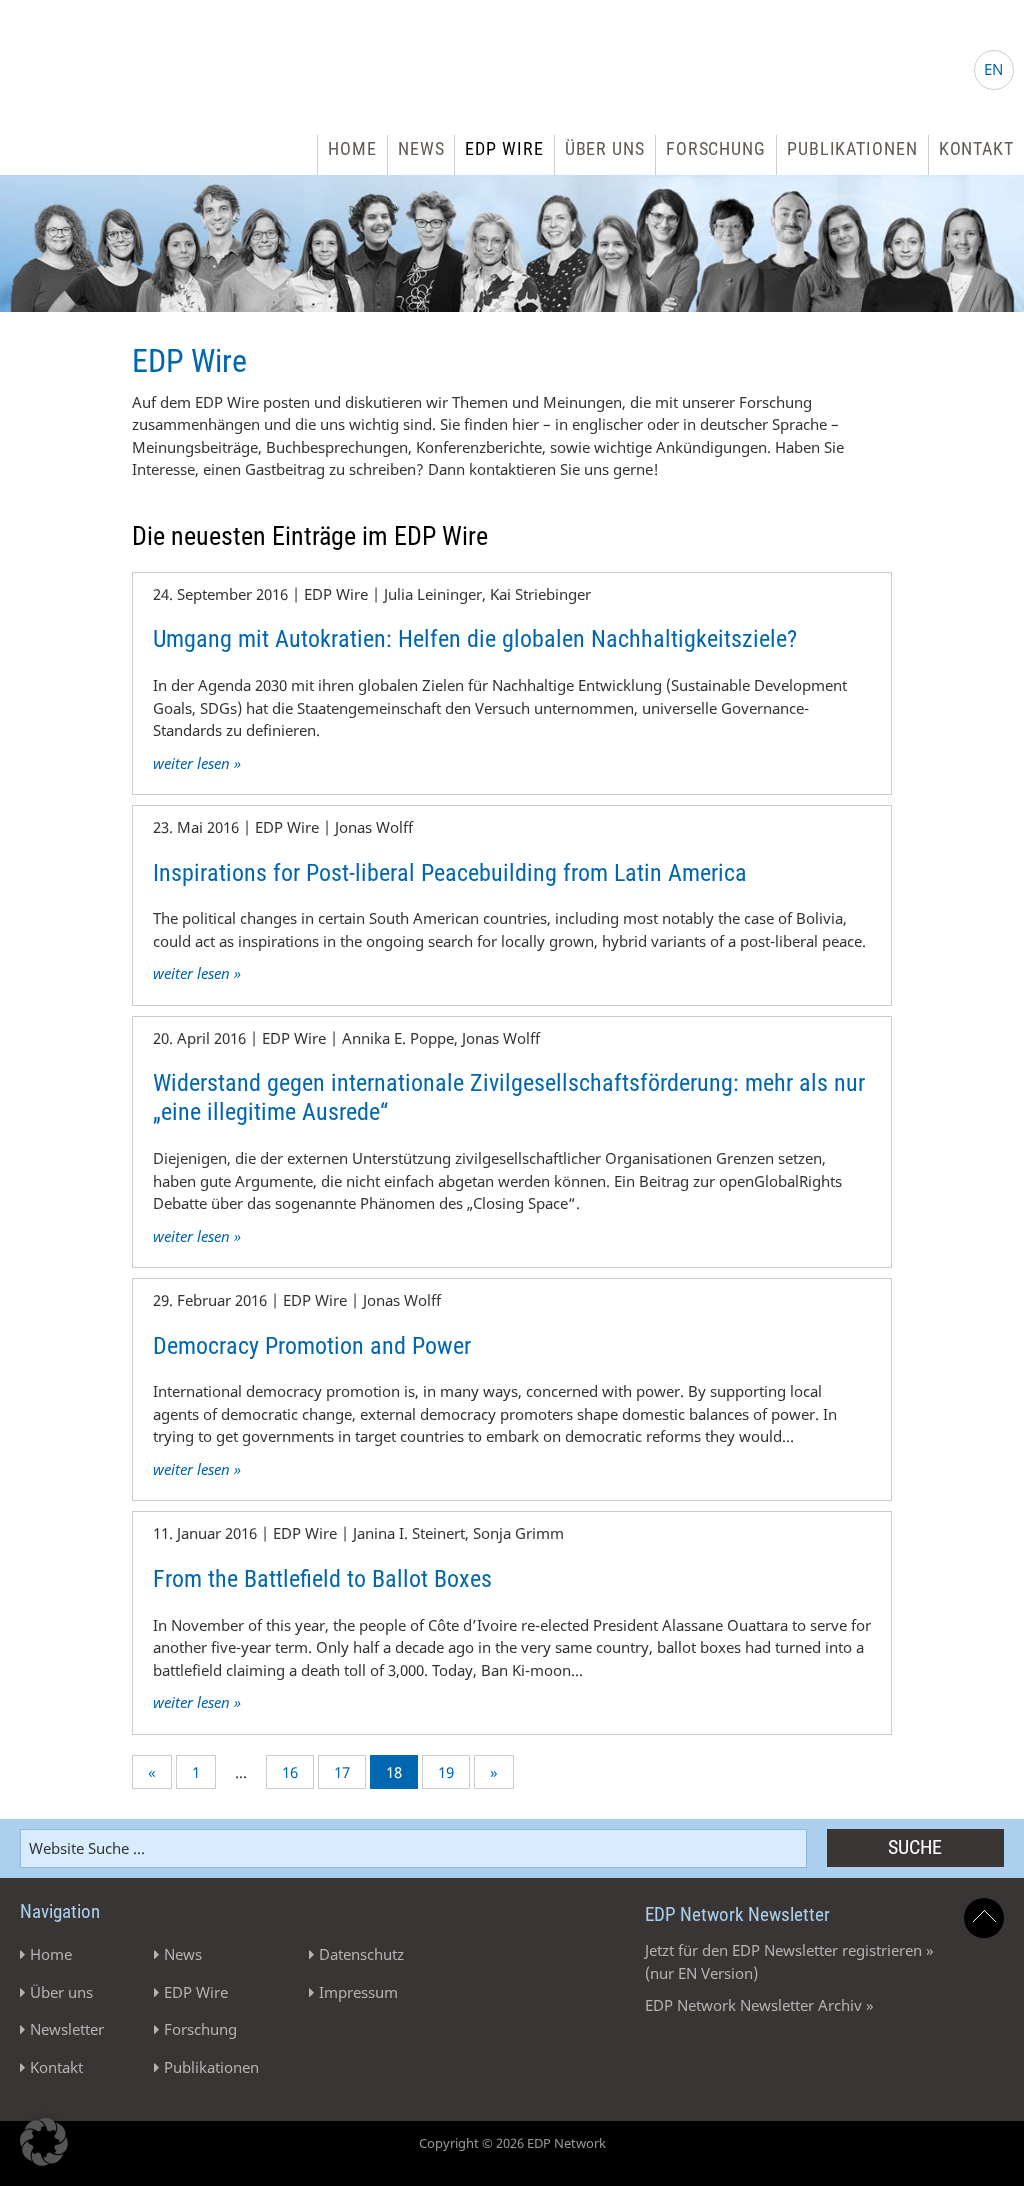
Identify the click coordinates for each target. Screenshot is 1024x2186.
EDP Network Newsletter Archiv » (759, 2005)
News (421, 148)
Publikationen (852, 148)
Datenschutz (361, 1954)
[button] (44, 2142)
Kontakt (976, 148)
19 (446, 1772)
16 (290, 1772)
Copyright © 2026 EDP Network (512, 2143)
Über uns (605, 148)
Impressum (358, 1992)
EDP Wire (504, 148)
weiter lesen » (197, 763)
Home (352, 148)
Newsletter (67, 2029)
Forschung (716, 148)
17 (342, 1772)
